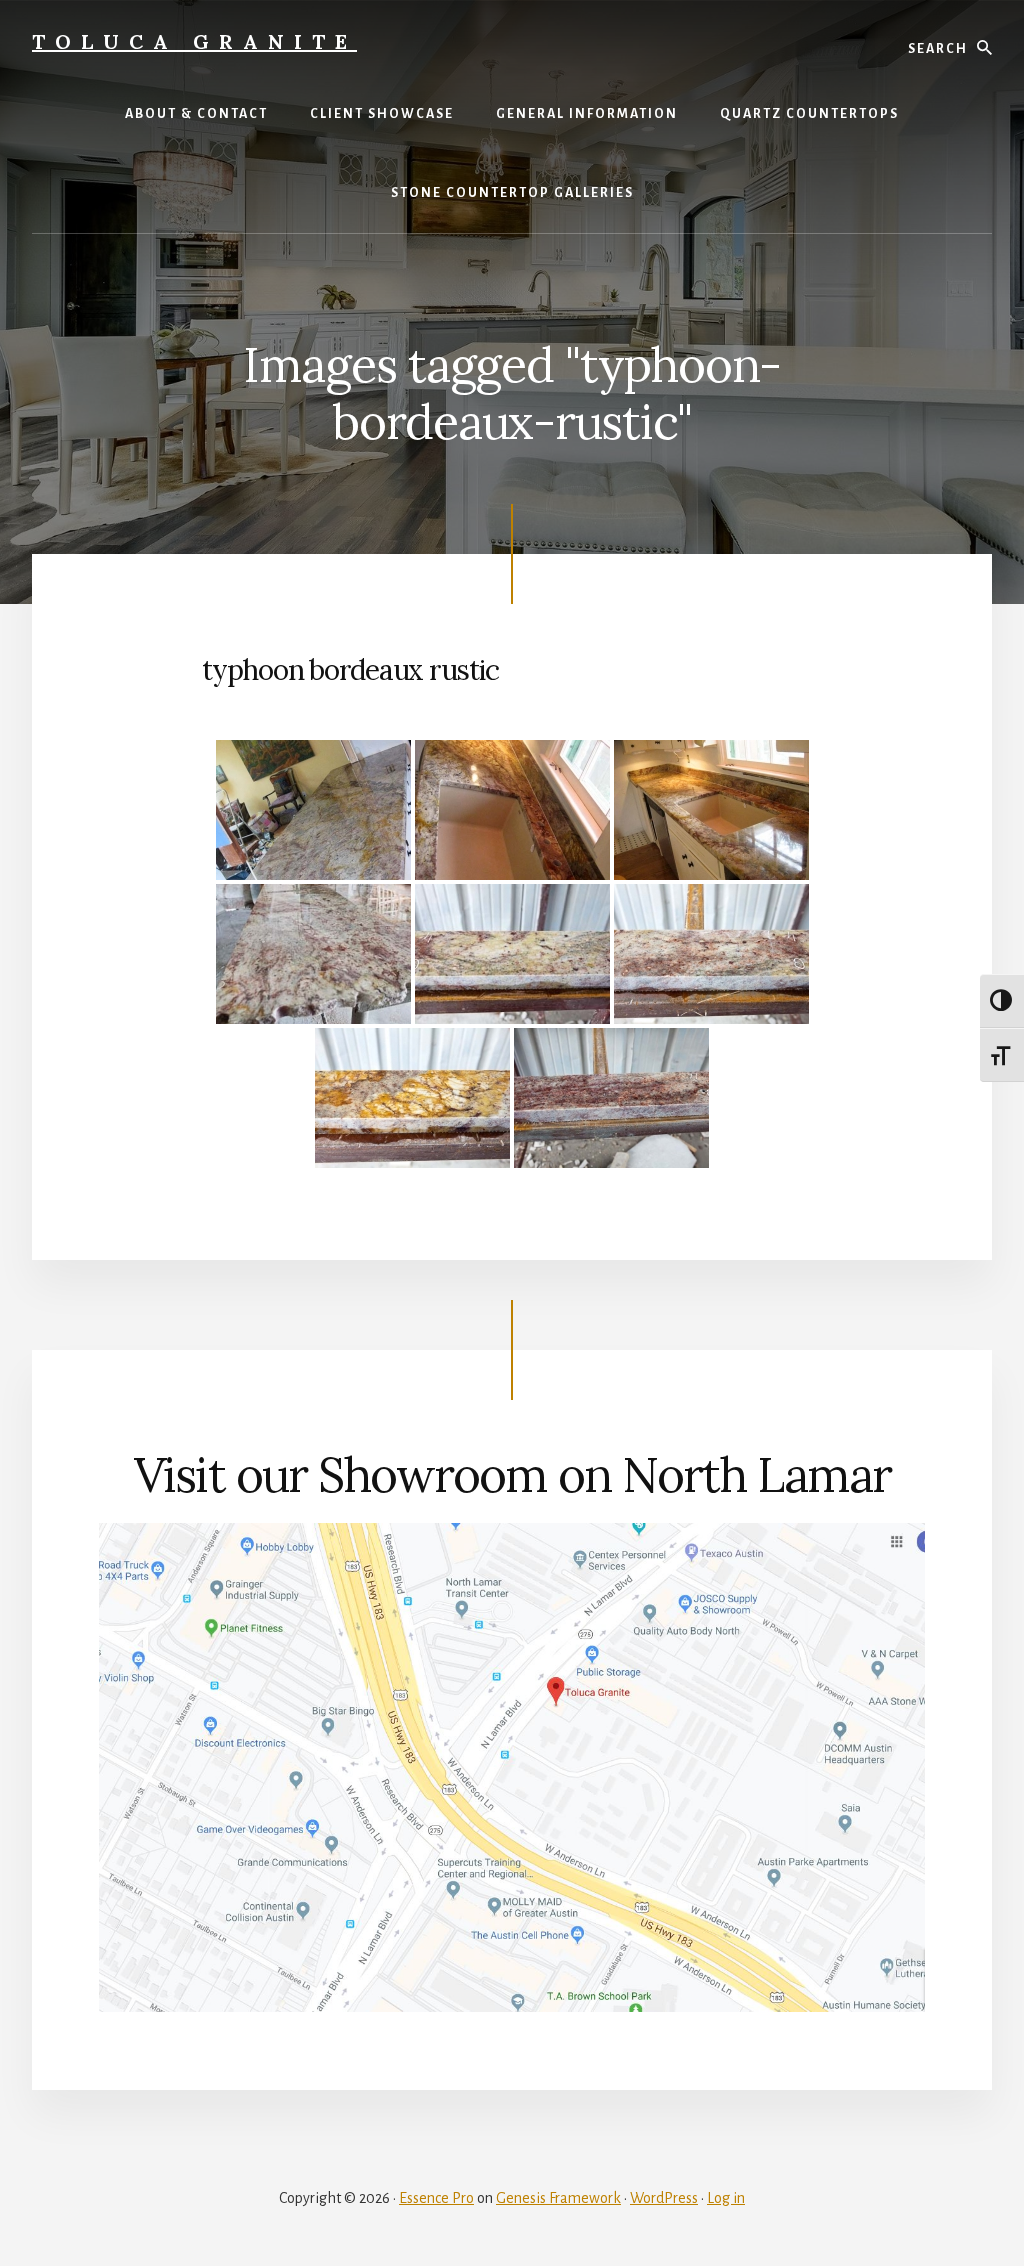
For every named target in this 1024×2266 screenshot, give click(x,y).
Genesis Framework (558, 2198)
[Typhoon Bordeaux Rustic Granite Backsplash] (512, 954)
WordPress (664, 2198)
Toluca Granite (194, 41)
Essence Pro (436, 2198)
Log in (726, 2198)
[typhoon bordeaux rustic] (313, 810)
